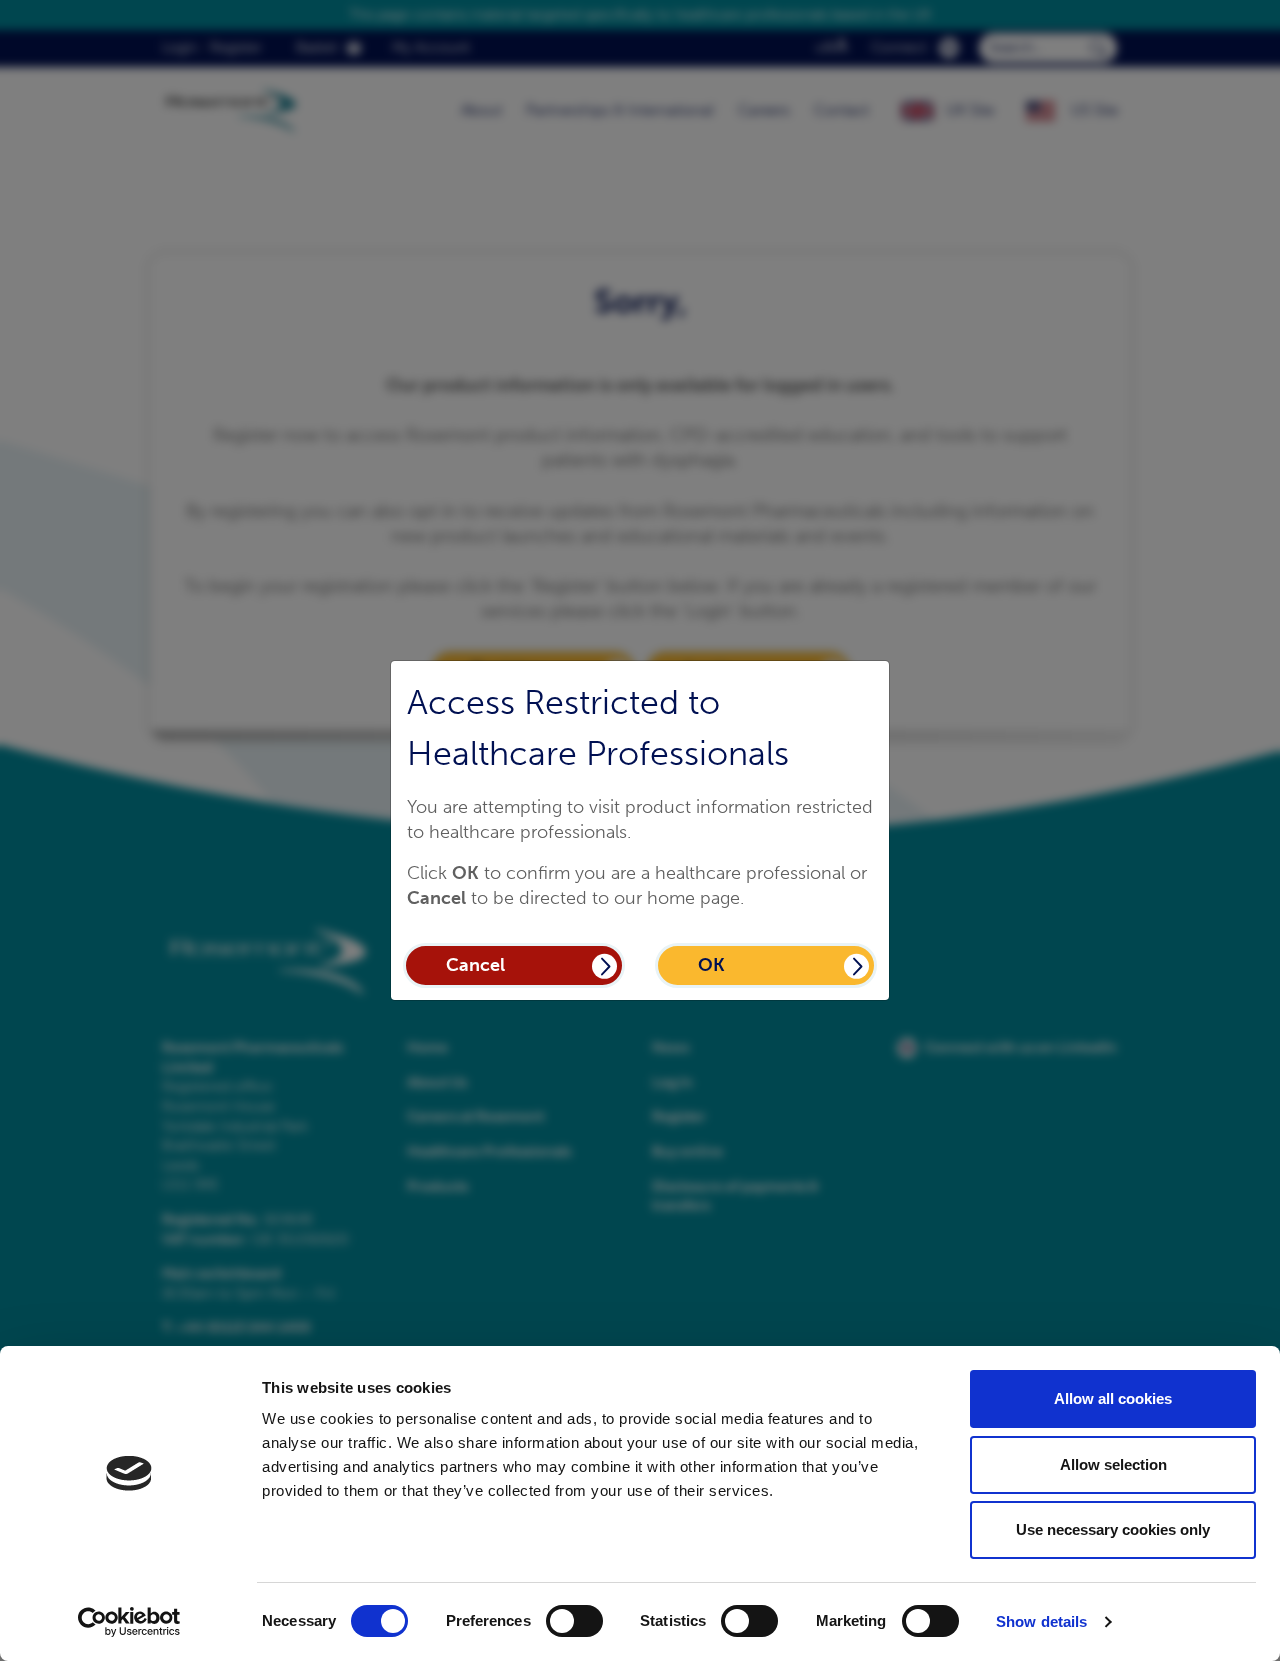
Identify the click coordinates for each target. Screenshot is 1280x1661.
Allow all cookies (1113, 1398)
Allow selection (1113, 1464)
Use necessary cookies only (1113, 1529)
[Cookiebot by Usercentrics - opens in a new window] (129, 1622)
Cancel (475, 965)
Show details (1041, 1621)
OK (711, 965)
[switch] (574, 1621)
